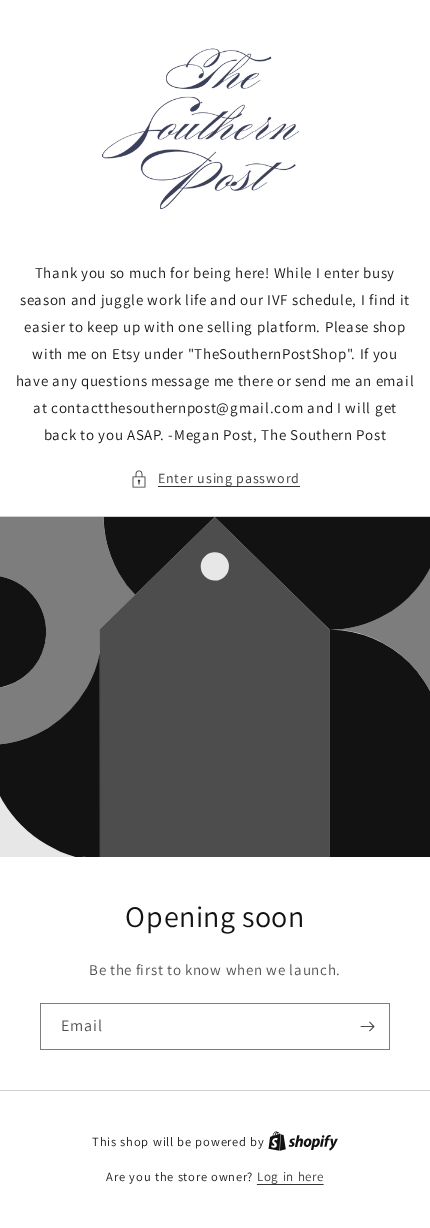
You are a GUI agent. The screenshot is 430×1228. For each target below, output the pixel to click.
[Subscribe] (367, 1026)
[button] (215, 478)
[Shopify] (303, 1141)
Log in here (290, 1176)
